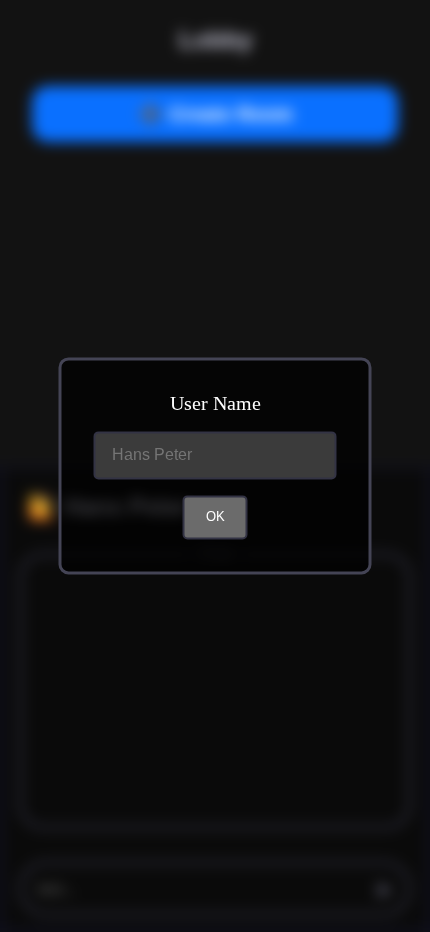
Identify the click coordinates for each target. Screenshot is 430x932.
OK (215, 517)
